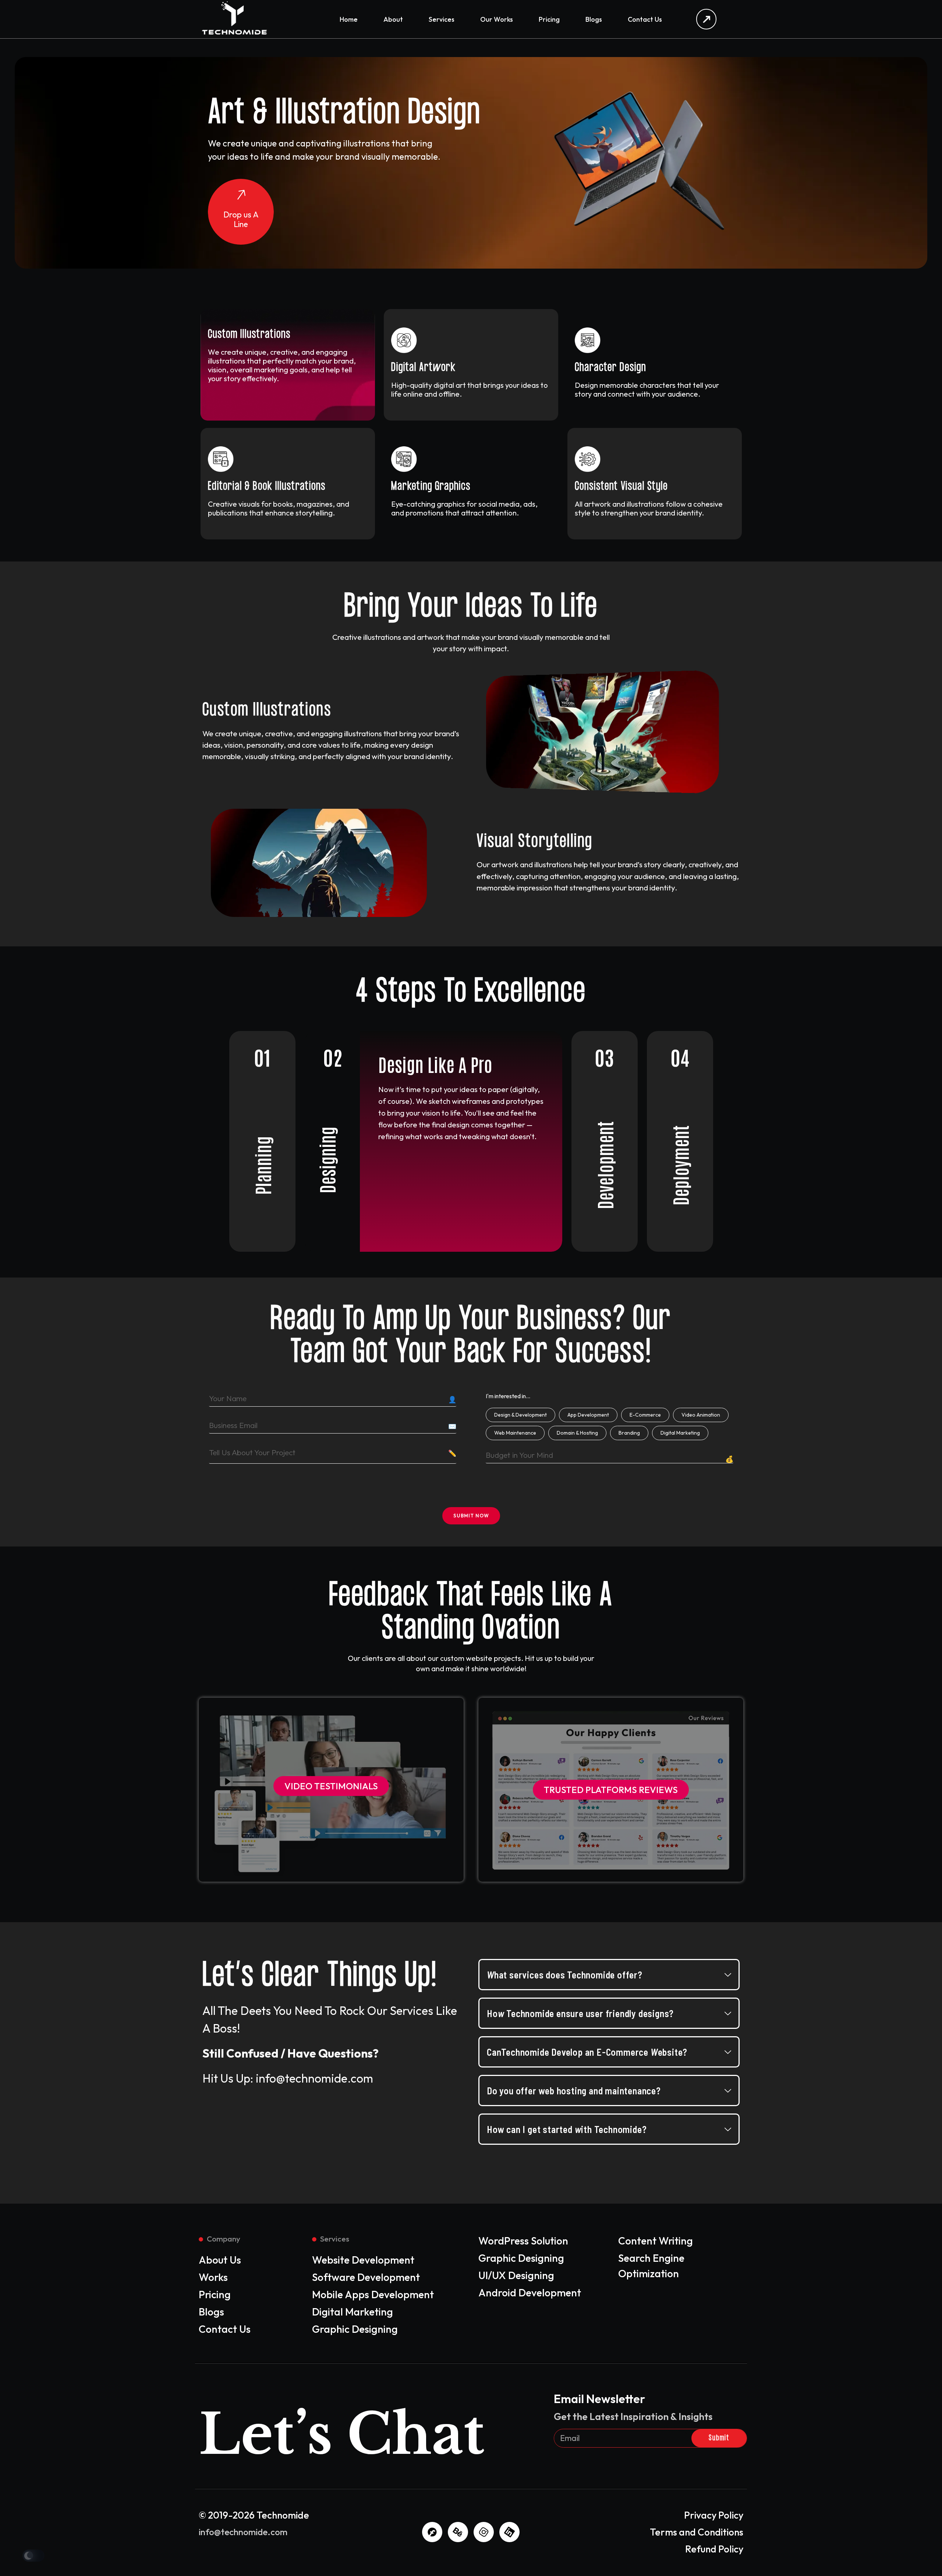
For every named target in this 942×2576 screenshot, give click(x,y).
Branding (629, 1433)
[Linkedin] (509, 2532)
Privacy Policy (714, 2515)
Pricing (549, 19)
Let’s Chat (342, 2435)
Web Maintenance (515, 1433)
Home (349, 19)
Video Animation (701, 1415)
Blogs (594, 19)
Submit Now (471, 1516)
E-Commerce (645, 1415)
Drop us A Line (241, 219)
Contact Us (645, 19)
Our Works (497, 19)
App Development (588, 1415)
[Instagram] (484, 2532)
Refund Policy (714, 2549)
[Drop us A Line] (241, 196)
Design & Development (520, 1415)
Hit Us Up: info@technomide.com (288, 2078)
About (393, 19)
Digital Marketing (680, 1433)
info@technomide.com (243, 2532)
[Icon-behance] (458, 2532)
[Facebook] (432, 2532)
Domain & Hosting (577, 1433)
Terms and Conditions (697, 2532)
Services (442, 19)
